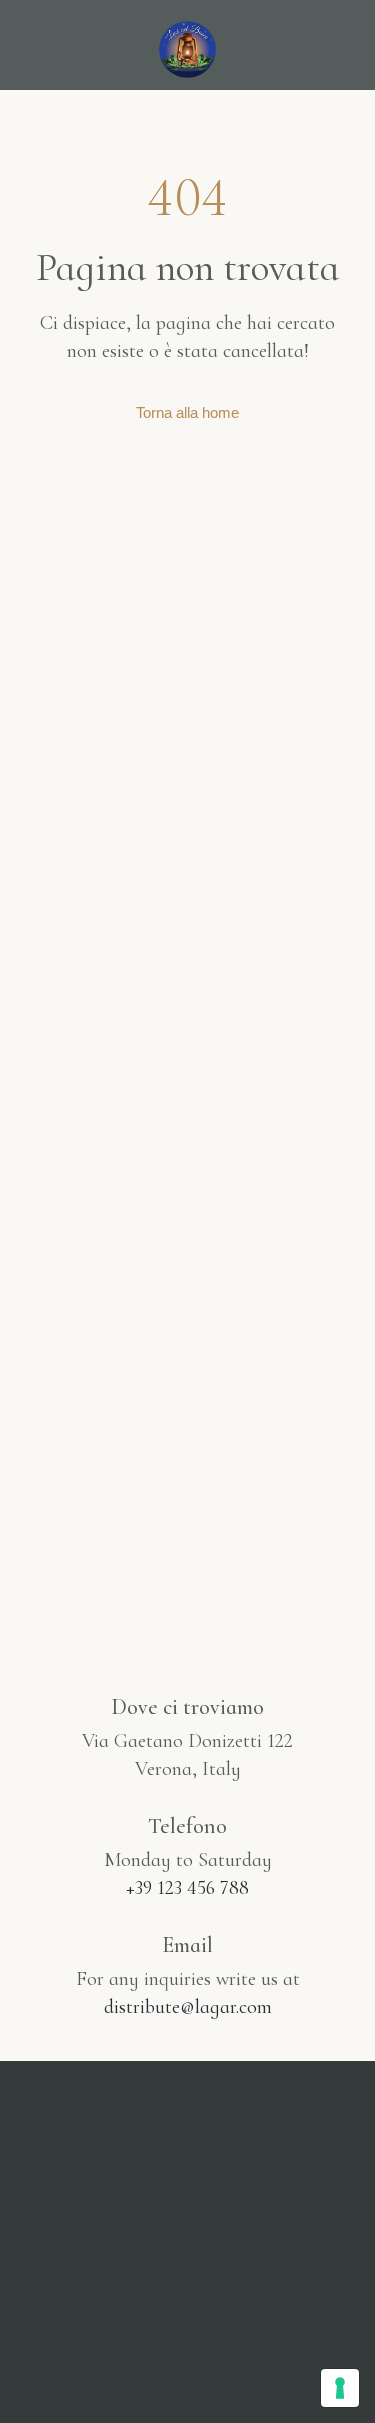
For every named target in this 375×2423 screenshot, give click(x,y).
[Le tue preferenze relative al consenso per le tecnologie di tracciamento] (340, 2388)
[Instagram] (133, 2376)
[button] (43, 46)
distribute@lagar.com (188, 2007)
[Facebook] (188, 2376)
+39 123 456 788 (187, 1888)
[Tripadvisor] (243, 2376)
